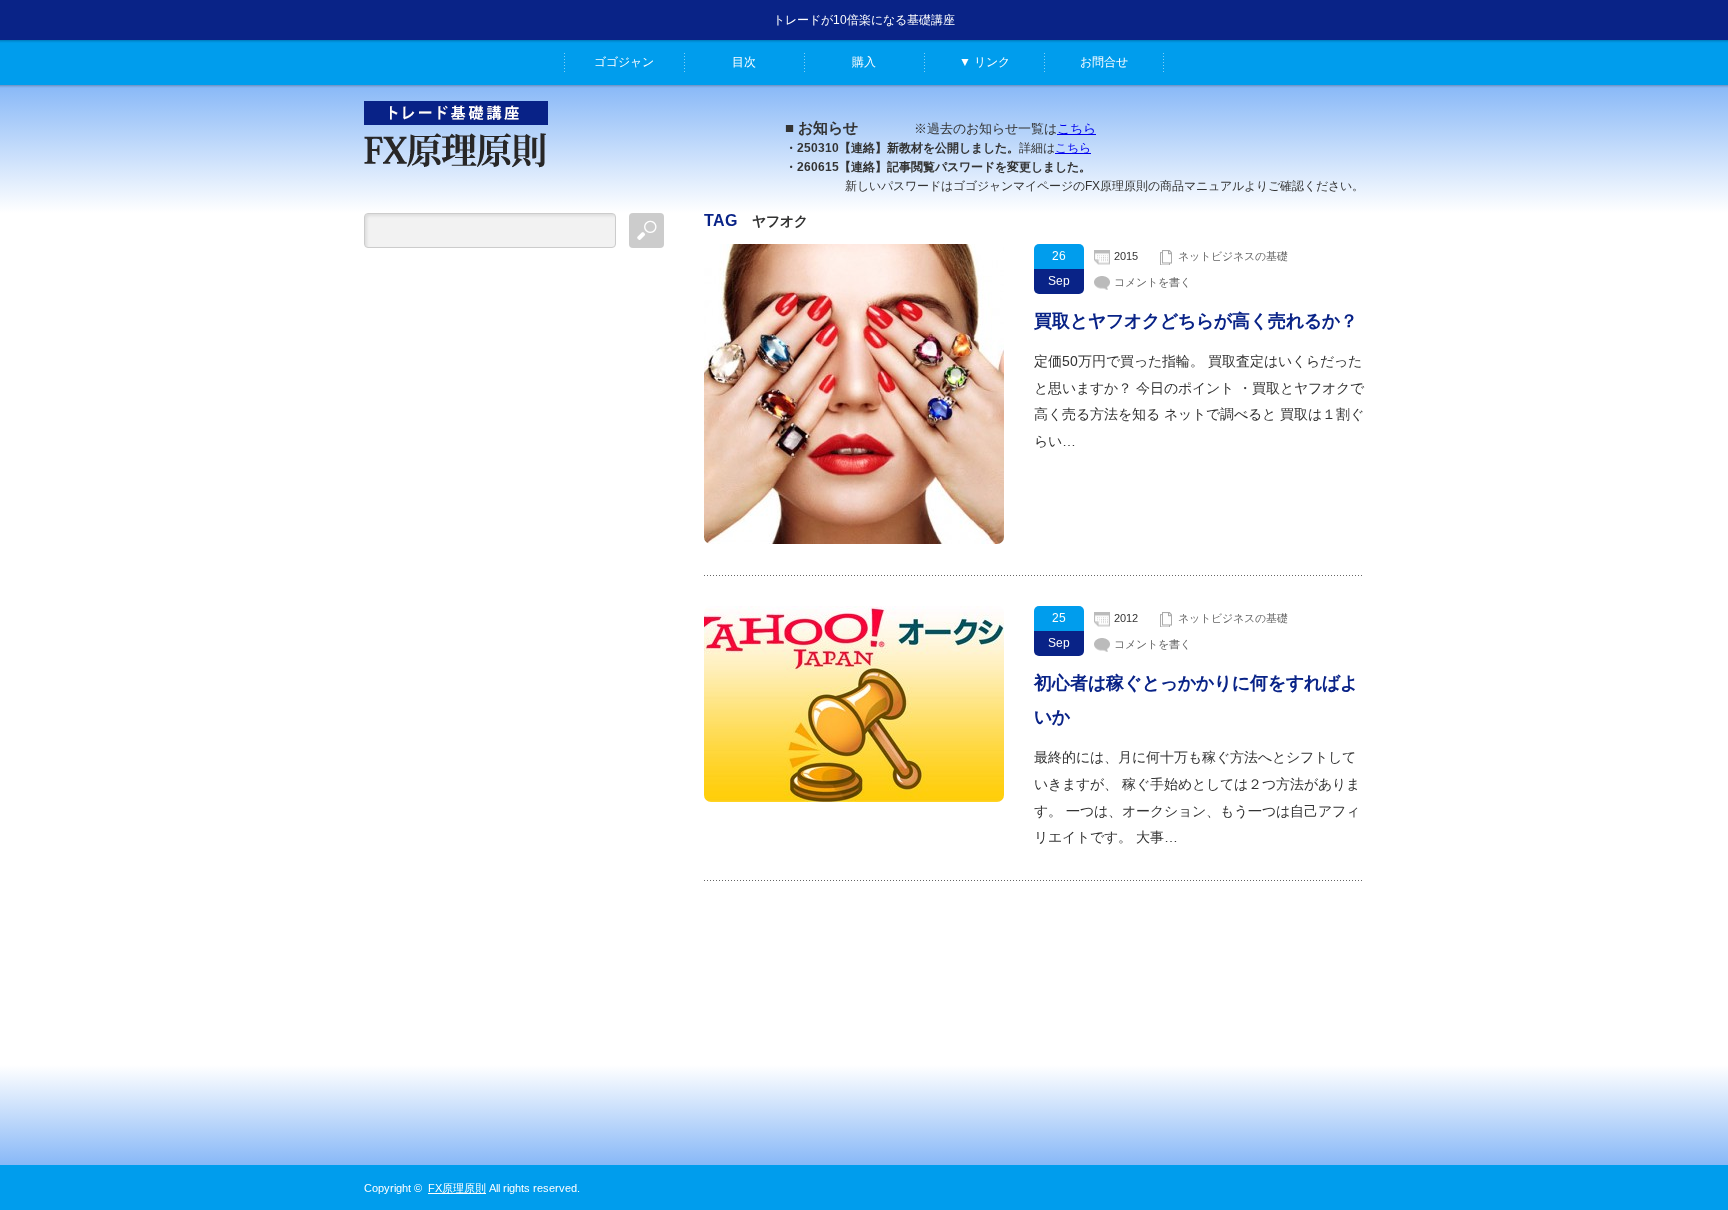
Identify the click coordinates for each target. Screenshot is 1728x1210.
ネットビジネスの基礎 (1233, 256)
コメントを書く (1152, 282)
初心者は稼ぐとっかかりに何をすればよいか (1196, 700)
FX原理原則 (457, 1188)
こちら (1076, 128)
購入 (864, 62)
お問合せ (1104, 62)
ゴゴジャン (624, 62)
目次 (744, 62)
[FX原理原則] (456, 176)
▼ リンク (984, 62)
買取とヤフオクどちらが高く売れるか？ (1196, 321)
